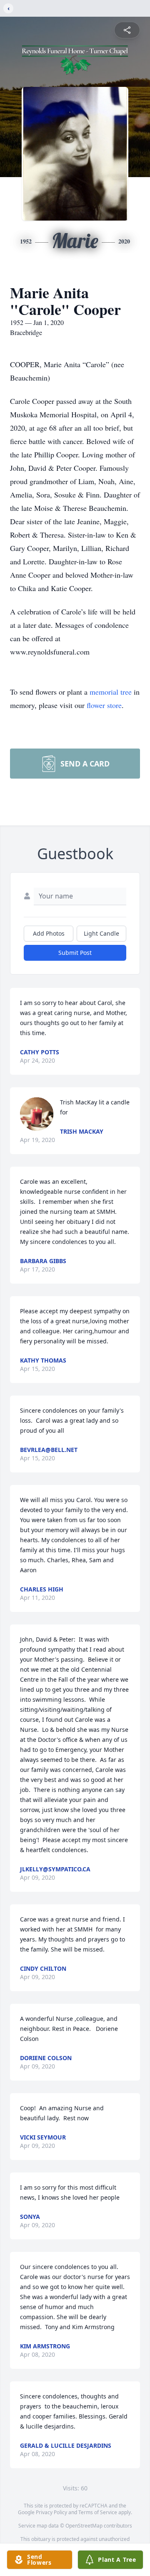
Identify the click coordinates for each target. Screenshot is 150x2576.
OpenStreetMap (84, 2526)
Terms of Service (98, 2512)
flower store (104, 705)
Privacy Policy (51, 2512)
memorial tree (111, 692)
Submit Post (75, 953)
